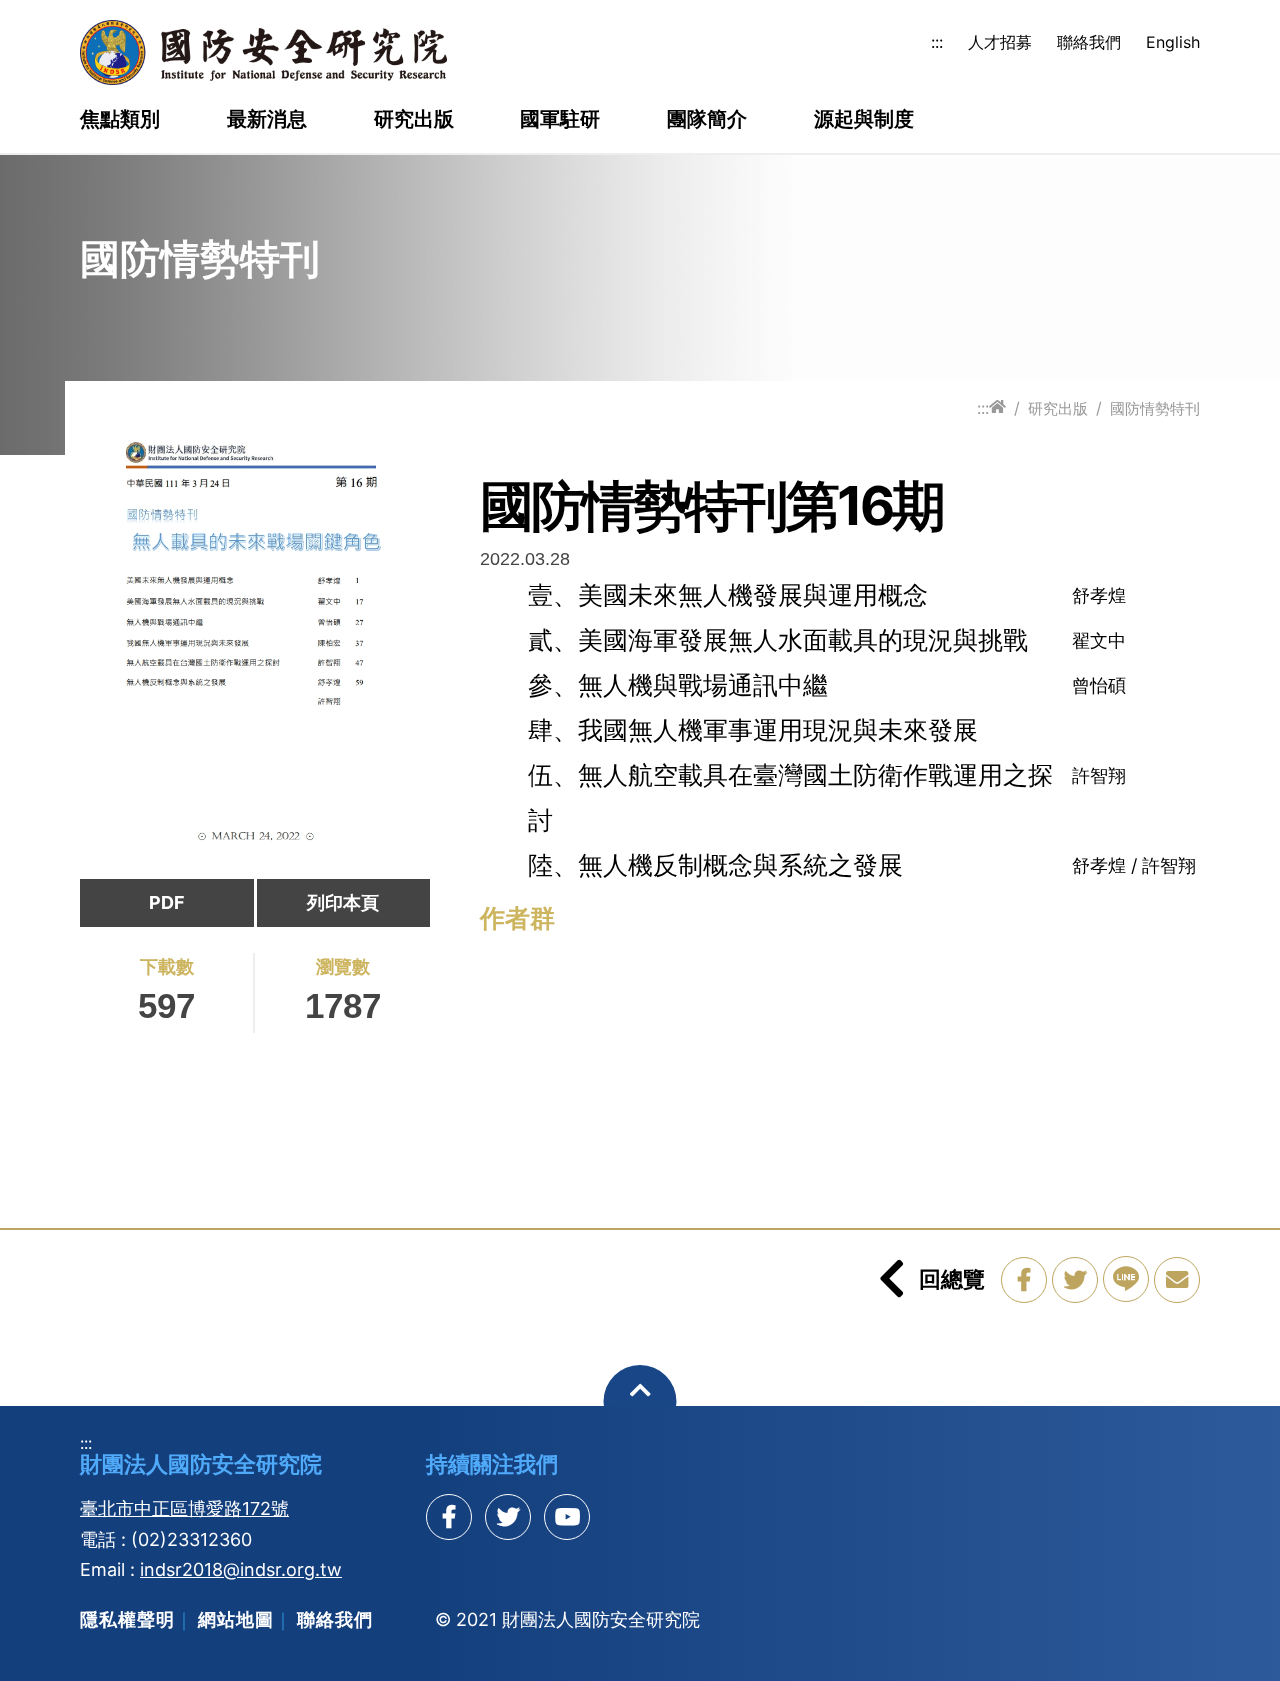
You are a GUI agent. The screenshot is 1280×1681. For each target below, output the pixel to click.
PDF (167, 902)
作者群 (517, 918)
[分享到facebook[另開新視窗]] (449, 1517)
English (1173, 42)
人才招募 (1000, 42)
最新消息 (267, 120)
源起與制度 (864, 120)
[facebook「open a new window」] (1024, 1280)
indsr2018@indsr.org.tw (241, 1569)
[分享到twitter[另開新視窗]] (508, 1517)
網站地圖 (236, 1619)
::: (937, 42)
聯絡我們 (1089, 42)
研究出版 (414, 120)
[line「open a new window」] (1126, 1279)
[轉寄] (1177, 1280)
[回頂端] (640, 1401)
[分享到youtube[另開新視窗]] (567, 1517)
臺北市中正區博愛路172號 (184, 1508)
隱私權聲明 (127, 1619)
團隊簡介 (707, 120)
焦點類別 (120, 120)
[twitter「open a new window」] (1075, 1280)
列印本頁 (343, 902)
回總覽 (952, 1279)
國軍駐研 (560, 120)
